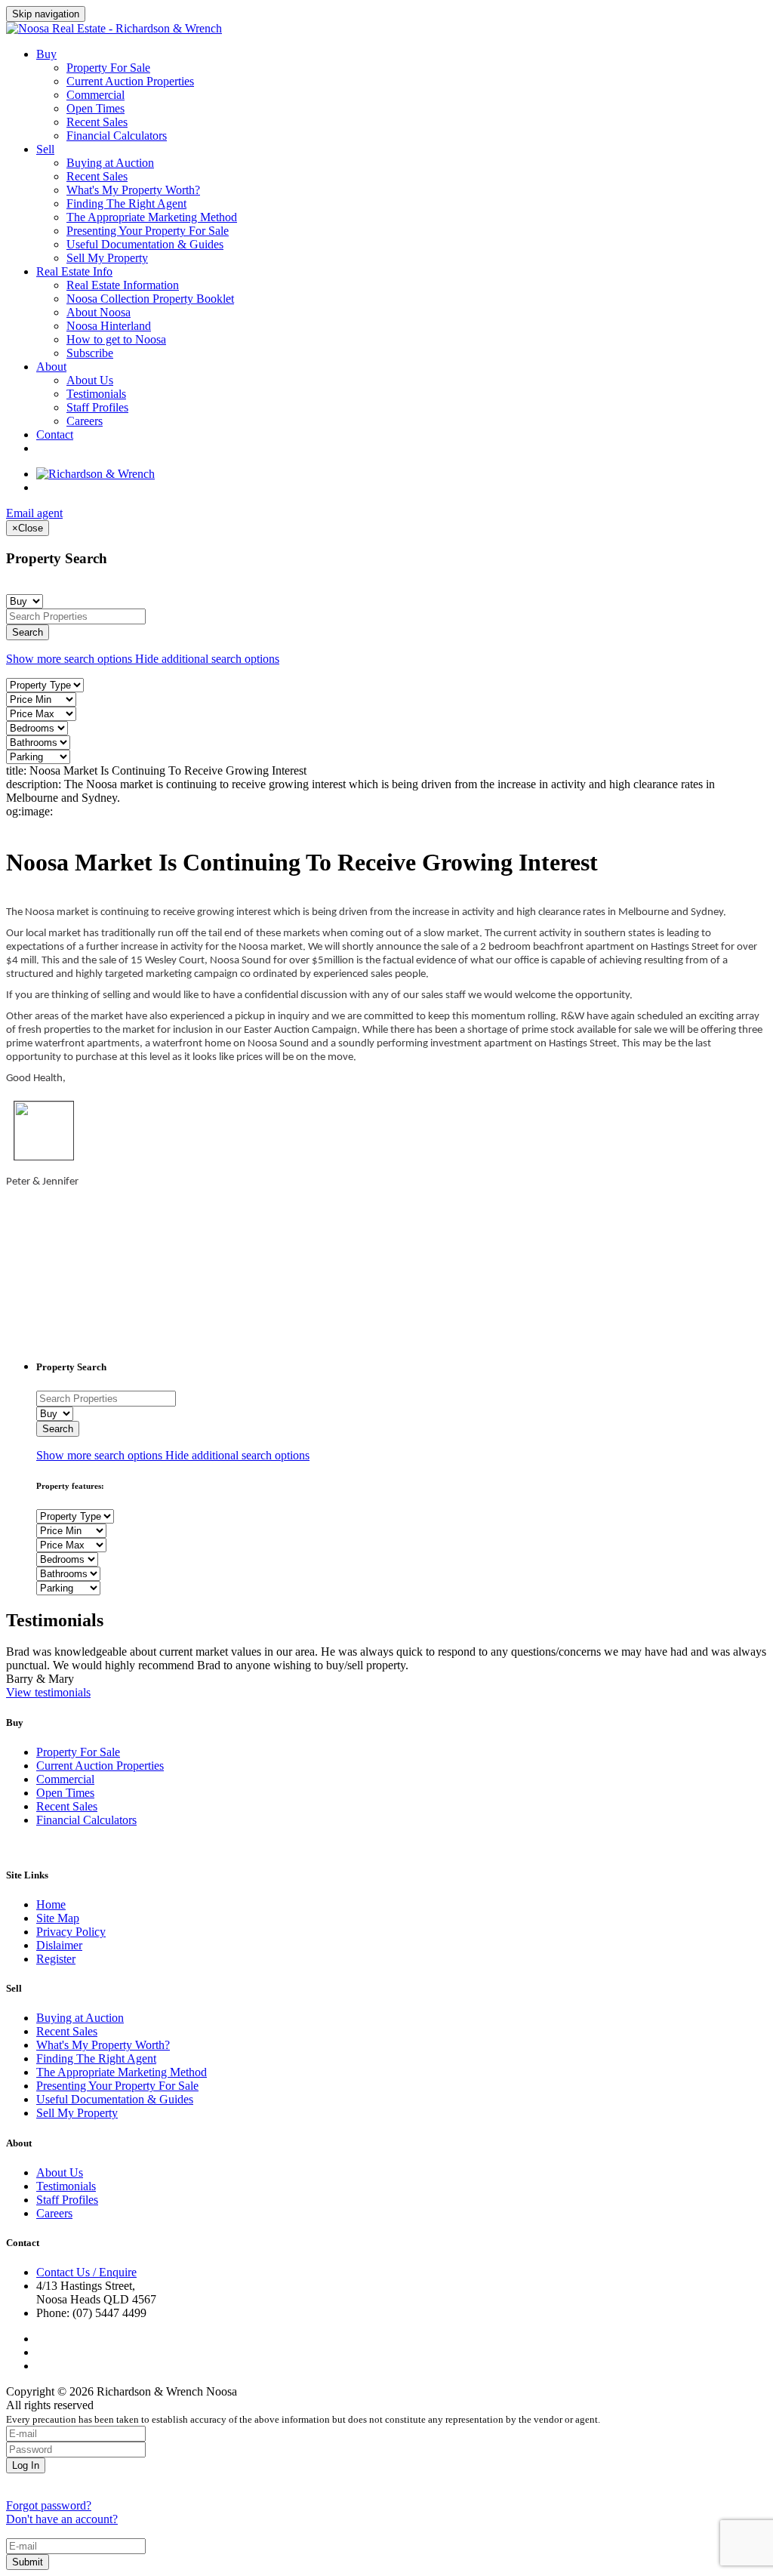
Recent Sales (97, 122)
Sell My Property (107, 258)
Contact (55, 434)
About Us (90, 380)
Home (51, 1904)
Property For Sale (108, 68)
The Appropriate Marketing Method (152, 217)
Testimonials (96, 394)
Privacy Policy (71, 1932)
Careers (85, 421)
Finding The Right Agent (126, 203)
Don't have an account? (62, 2519)
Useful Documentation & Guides (145, 244)
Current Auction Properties (130, 81)
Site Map (58, 1918)
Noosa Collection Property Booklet (150, 299)
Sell (45, 149)
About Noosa (99, 312)
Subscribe (90, 353)
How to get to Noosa (116, 339)
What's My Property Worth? (133, 190)
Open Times (95, 108)
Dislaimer (59, 1945)
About (51, 367)
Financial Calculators (117, 136)
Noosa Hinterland (109, 326)
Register (56, 1959)
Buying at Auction (110, 163)
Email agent (34, 513)
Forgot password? (49, 2505)
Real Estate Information (123, 285)
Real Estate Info (74, 271)
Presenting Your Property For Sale (148, 231)
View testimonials (48, 1692)
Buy (46, 54)
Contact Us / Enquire (86, 2272)
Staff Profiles (97, 407)
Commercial (95, 95)
